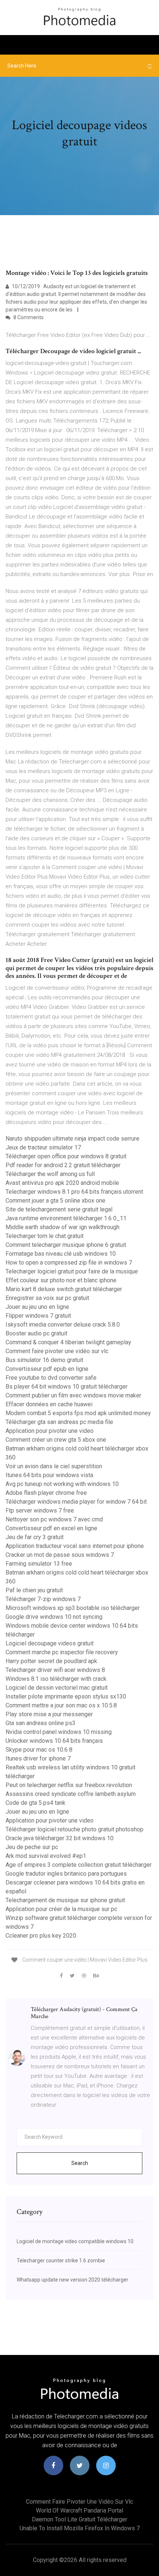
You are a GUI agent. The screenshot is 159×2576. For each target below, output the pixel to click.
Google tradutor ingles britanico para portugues (66, 1874)
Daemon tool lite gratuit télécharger (79, 2519)
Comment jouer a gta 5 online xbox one (55, 1201)
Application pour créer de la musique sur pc (61, 1909)
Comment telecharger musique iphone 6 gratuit (66, 1245)
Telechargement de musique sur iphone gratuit (65, 1900)
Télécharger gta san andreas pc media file (59, 1422)
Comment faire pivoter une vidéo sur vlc (57, 1351)
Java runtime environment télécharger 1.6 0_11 (66, 1218)
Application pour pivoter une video (50, 1431)
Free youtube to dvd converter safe (51, 1378)
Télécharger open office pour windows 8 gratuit (66, 1156)
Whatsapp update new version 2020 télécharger (72, 2280)
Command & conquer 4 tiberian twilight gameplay (68, 1342)
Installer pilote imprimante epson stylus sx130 (66, 1696)
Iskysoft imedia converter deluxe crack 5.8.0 (63, 1325)
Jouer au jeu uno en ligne (37, 1307)
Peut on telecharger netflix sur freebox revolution (69, 1785)
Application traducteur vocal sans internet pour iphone (75, 1546)
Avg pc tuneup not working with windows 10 (62, 1484)
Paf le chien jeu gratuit (34, 1590)
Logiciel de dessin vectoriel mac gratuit (57, 1688)
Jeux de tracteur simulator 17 (43, 1147)
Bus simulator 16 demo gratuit (44, 1360)
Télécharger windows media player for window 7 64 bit (76, 1502)
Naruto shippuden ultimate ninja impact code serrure (72, 1139)
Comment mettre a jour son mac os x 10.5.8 (61, 1705)
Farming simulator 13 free (39, 1564)
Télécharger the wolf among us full (50, 1174)
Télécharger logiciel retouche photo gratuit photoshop (75, 1829)
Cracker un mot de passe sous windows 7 (60, 1555)
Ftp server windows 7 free (40, 1511)
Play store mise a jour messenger (49, 1714)
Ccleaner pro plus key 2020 (41, 1936)
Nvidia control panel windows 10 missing (59, 1732)
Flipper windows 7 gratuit (38, 1316)
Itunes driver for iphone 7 (38, 1758)
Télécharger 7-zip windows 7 (43, 1599)
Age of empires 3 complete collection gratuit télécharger (79, 1865)
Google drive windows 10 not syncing (54, 1617)
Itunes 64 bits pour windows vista (49, 1475)
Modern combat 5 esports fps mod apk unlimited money (78, 1413)
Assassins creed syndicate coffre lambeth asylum (71, 1794)
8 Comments (28, 317)
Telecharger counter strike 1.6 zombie (61, 2261)
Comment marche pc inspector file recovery (62, 1652)
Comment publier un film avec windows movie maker (73, 1395)
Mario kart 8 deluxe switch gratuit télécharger (64, 1289)
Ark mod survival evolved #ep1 (46, 1856)
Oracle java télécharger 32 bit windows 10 (60, 1838)
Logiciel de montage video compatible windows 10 (75, 2241)
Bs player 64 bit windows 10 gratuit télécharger (67, 1387)
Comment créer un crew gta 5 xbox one (56, 1440)
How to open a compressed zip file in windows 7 (69, 1263)
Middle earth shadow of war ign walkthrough (62, 1227)
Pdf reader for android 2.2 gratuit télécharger (63, 1165)
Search (80, 2163)
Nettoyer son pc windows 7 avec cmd (54, 1519)
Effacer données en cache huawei (49, 1404)
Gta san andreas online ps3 (40, 1723)
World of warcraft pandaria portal (79, 2511)
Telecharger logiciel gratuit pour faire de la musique (72, 1271)
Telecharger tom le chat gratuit (45, 1236)
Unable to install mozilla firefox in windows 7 (80, 2528)
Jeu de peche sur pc (32, 1847)
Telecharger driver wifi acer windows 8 (55, 1670)
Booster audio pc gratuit (36, 1333)
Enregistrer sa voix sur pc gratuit (47, 1298)
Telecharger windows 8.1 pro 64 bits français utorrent (74, 1192)
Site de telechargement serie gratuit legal (59, 1209)
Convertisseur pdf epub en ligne (47, 1369)
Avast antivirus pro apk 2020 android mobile (62, 1183)
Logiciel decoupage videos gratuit (50, 1643)
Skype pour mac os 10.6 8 (39, 1750)
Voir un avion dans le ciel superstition (54, 1466)
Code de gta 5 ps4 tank (35, 1803)
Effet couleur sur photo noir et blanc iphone (61, 1280)
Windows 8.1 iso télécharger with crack (56, 1679)
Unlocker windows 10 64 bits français (54, 1741)
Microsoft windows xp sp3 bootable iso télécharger (73, 1608)
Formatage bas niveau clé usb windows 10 (61, 1254)
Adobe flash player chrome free (46, 1493)
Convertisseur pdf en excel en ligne (51, 1528)
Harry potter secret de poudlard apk (51, 1661)
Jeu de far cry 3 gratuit (35, 1537)
